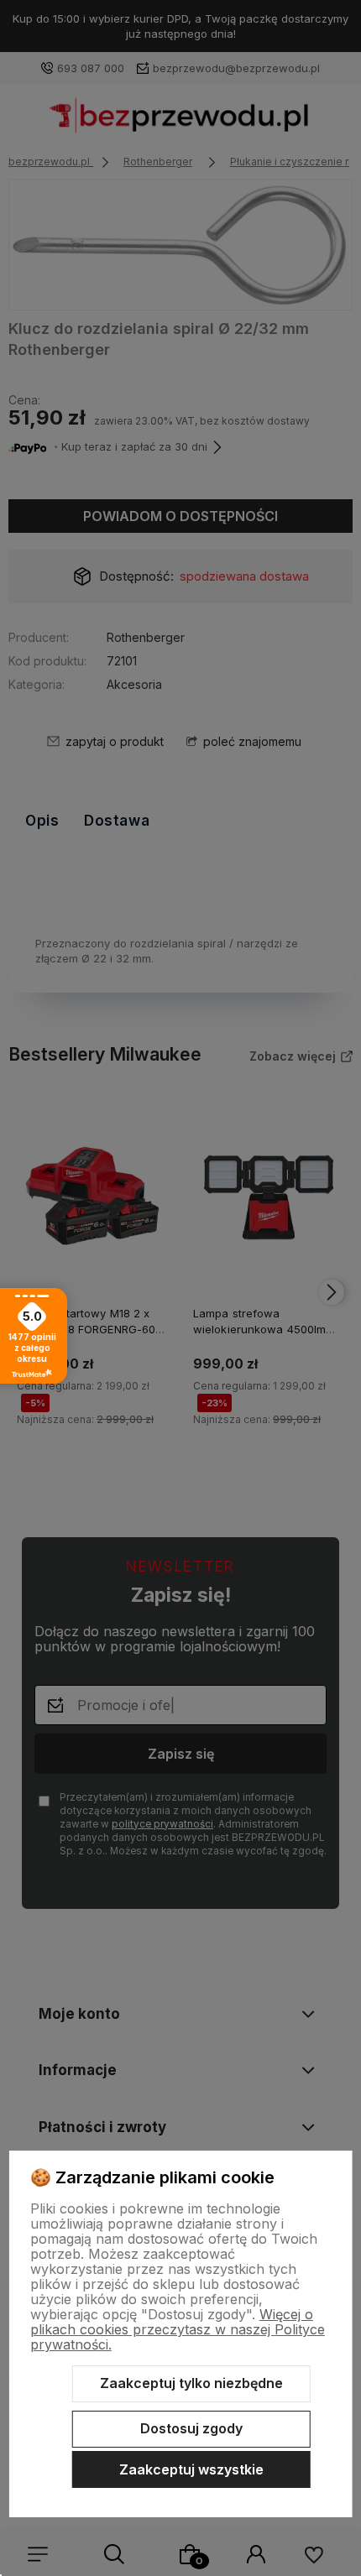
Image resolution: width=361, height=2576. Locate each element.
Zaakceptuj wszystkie (191, 2469)
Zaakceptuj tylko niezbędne (191, 2383)
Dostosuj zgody (191, 2428)
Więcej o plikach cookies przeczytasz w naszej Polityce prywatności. (178, 2329)
